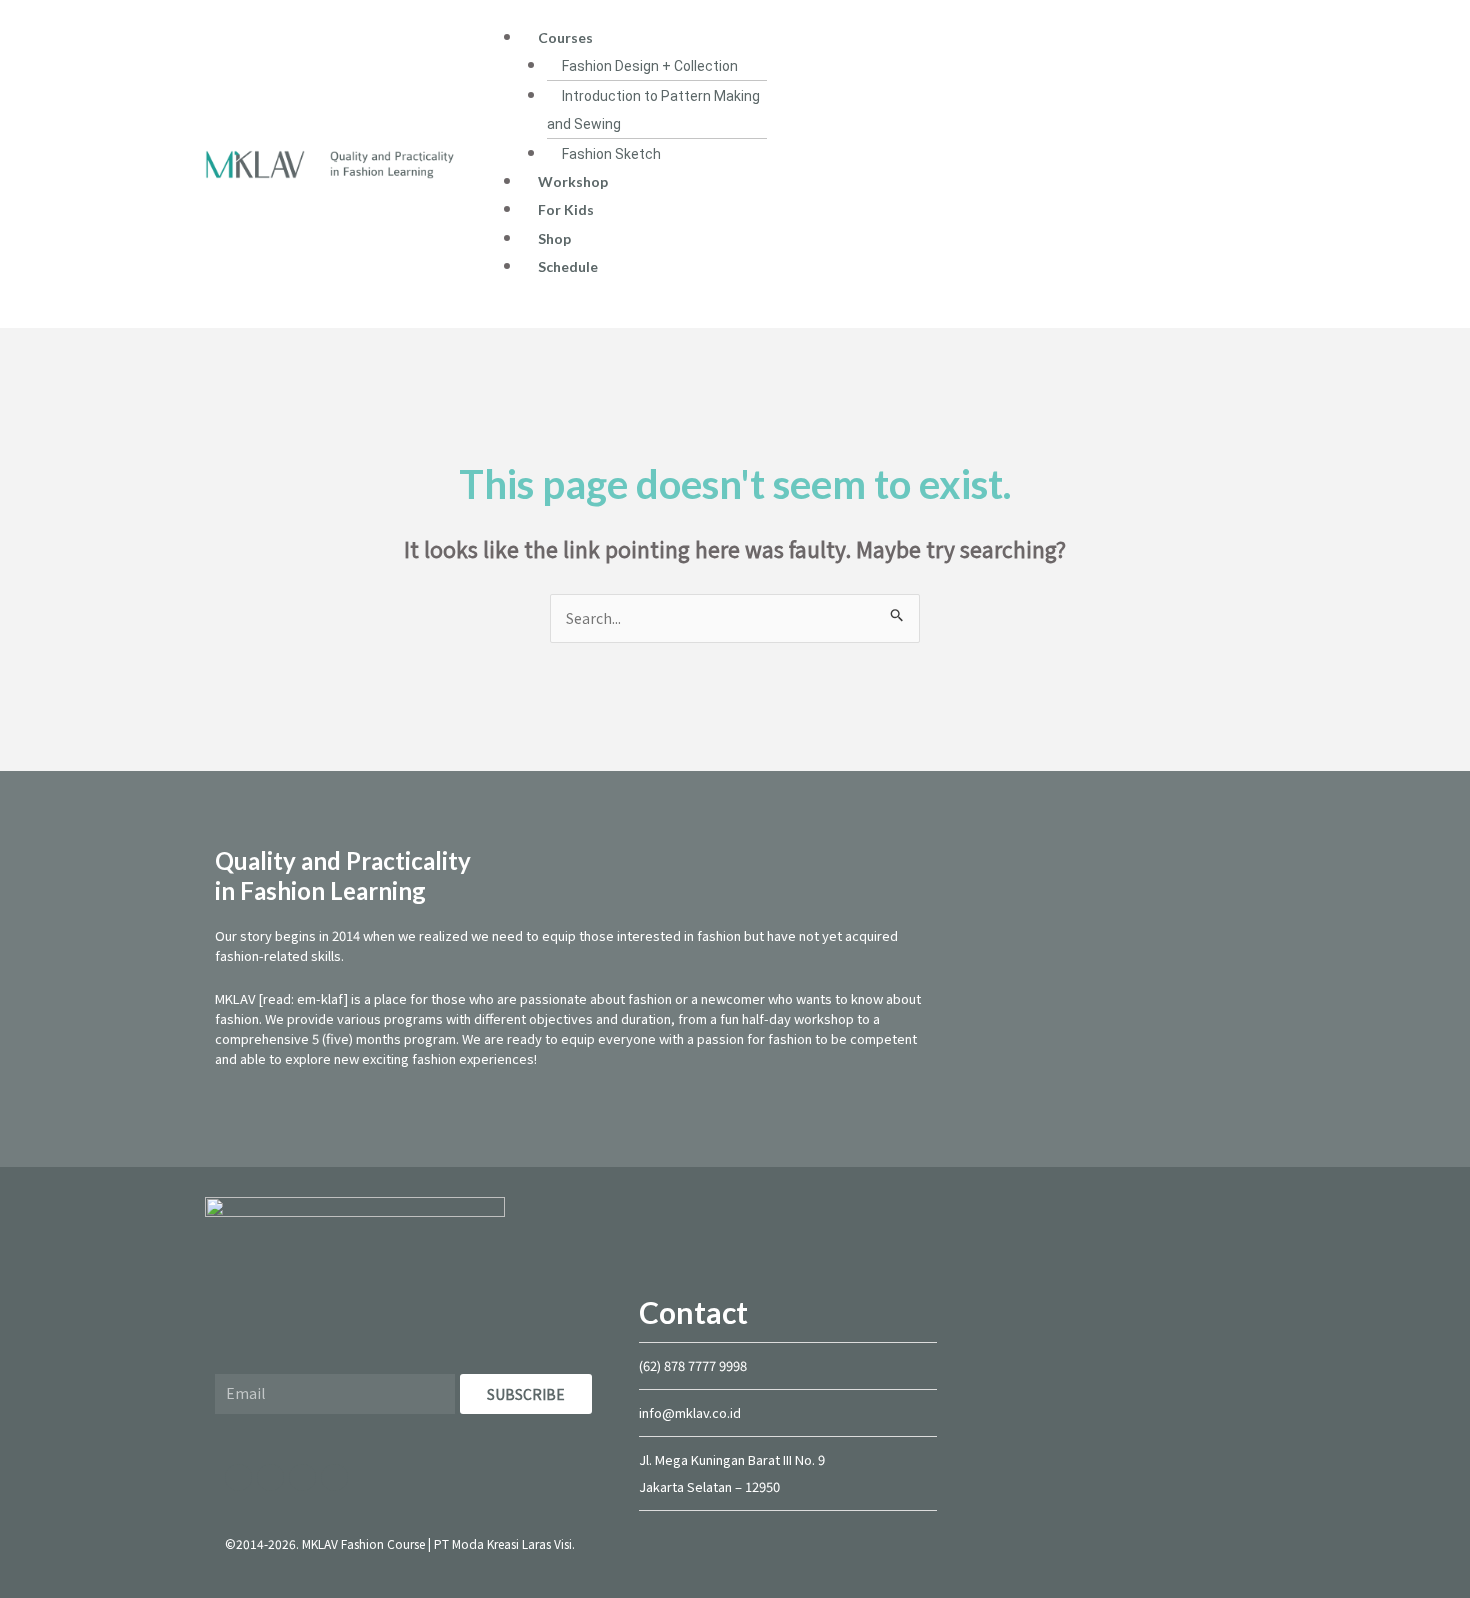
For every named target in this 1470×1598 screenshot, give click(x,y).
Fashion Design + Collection (650, 66)
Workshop (573, 181)
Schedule (568, 266)
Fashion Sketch (611, 154)
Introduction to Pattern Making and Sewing (653, 110)
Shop (554, 238)
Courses (565, 37)
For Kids (566, 209)
